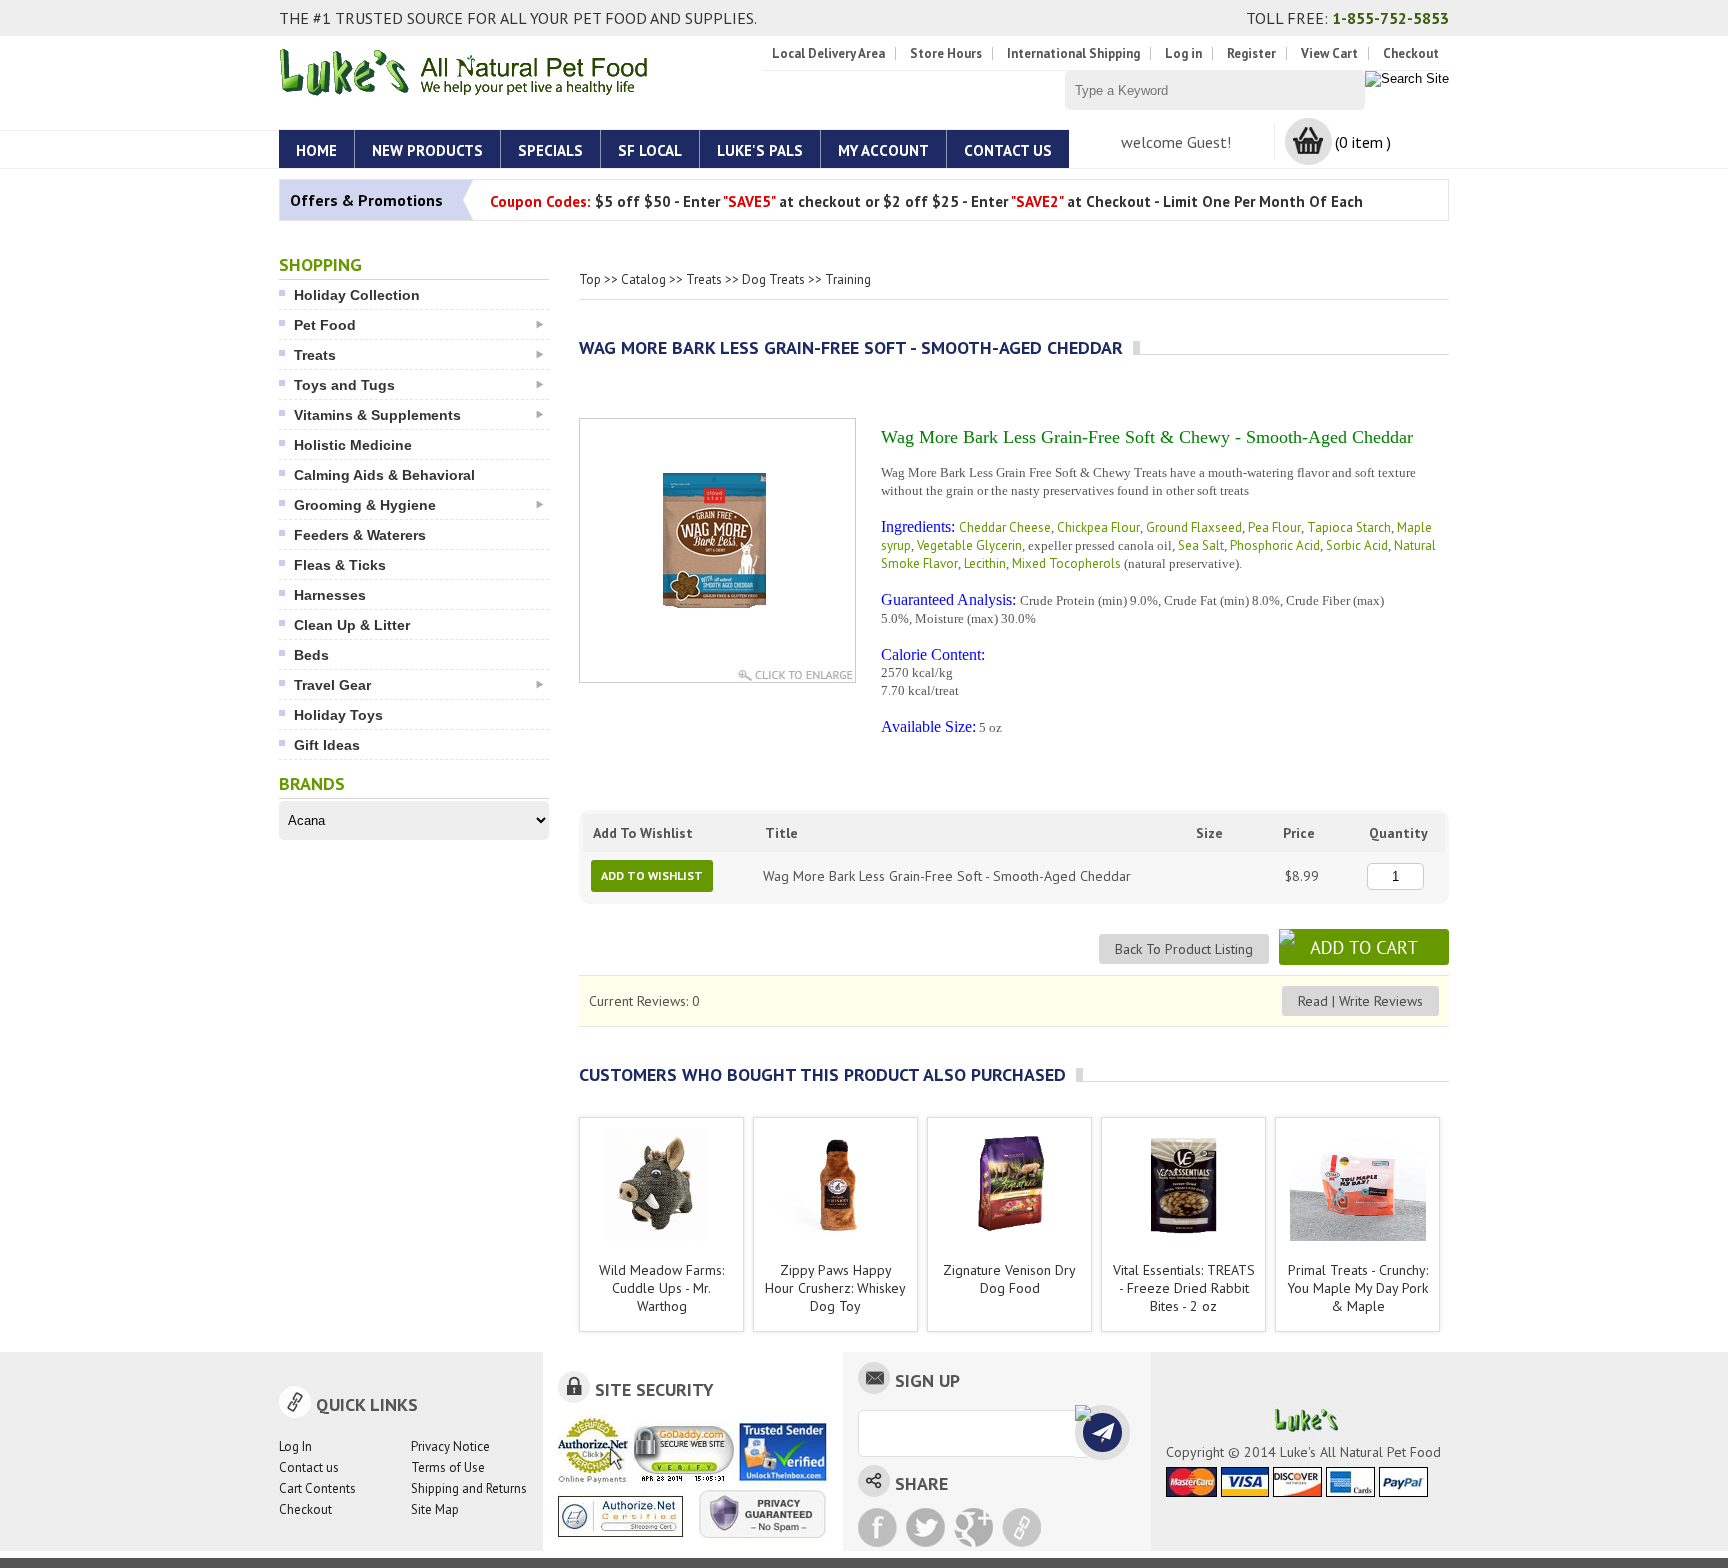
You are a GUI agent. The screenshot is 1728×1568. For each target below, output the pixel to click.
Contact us (309, 1467)
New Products (427, 150)
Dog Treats (773, 279)
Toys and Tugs (344, 385)
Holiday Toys (338, 715)
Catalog (643, 279)
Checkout (1411, 53)
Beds (311, 655)
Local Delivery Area (828, 53)
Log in (1183, 53)
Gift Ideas (327, 745)
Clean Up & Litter (352, 625)
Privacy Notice (450, 1446)
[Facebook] (877, 1527)
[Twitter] (925, 1527)
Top (590, 279)
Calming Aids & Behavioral (384, 475)
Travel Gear (332, 685)
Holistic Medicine (353, 445)
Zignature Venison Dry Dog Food (1009, 1279)
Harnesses (330, 595)
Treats (315, 355)
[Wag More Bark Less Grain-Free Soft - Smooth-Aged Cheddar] (717, 624)
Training (848, 279)
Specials (550, 150)
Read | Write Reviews (1360, 1001)
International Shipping (1073, 53)
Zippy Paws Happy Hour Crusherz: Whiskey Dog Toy (835, 1288)
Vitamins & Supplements (377, 415)
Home (316, 150)
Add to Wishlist (652, 875)
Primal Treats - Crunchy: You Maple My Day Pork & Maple (1357, 1288)
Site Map (435, 1509)
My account (883, 150)
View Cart (1329, 53)
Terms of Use (448, 1467)
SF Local (650, 150)
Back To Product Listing (1184, 949)
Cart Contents (317, 1488)
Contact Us (1008, 150)
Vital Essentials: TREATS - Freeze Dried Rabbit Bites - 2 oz (1184, 1288)
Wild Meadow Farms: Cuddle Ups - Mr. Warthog (661, 1288)
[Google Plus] (973, 1527)
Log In (295, 1446)
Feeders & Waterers (360, 535)
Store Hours (946, 53)
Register (1251, 53)
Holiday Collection (357, 295)
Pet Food (325, 325)
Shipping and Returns (469, 1488)
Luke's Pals (760, 150)
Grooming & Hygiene (365, 505)
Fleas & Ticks (340, 565)
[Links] (1021, 1527)
